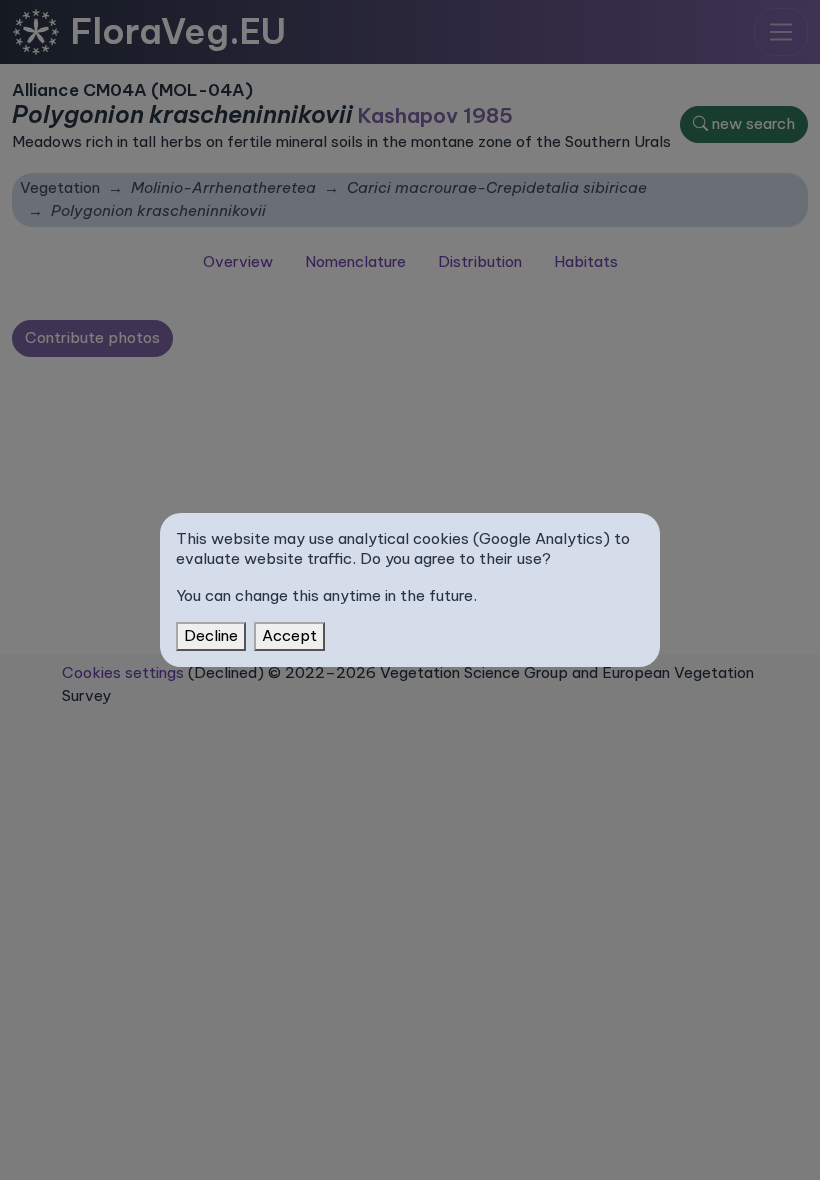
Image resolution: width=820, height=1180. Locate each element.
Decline (211, 635)
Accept (289, 635)
